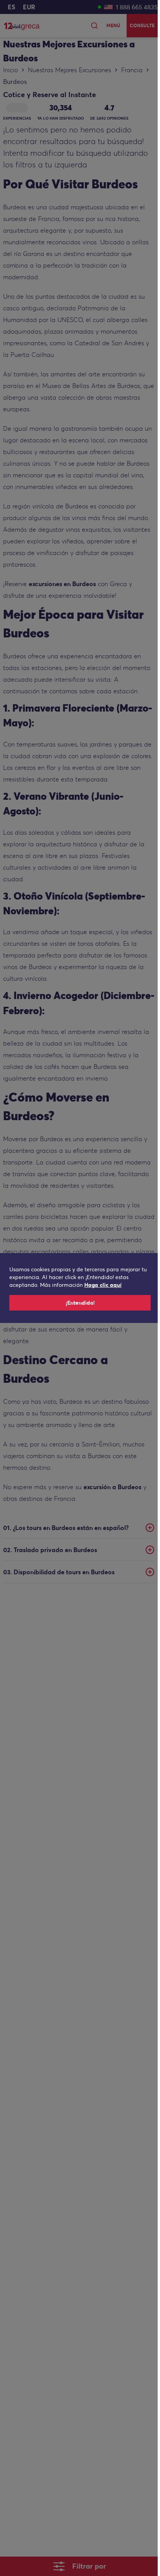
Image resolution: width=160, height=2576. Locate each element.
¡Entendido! (80, 1303)
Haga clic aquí (103, 1285)
